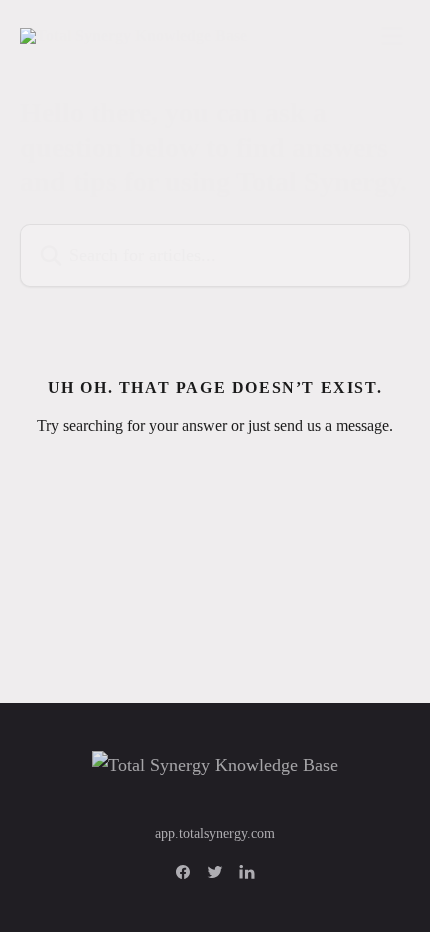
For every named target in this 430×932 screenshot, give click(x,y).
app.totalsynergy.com (215, 833)
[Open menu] (392, 36)
